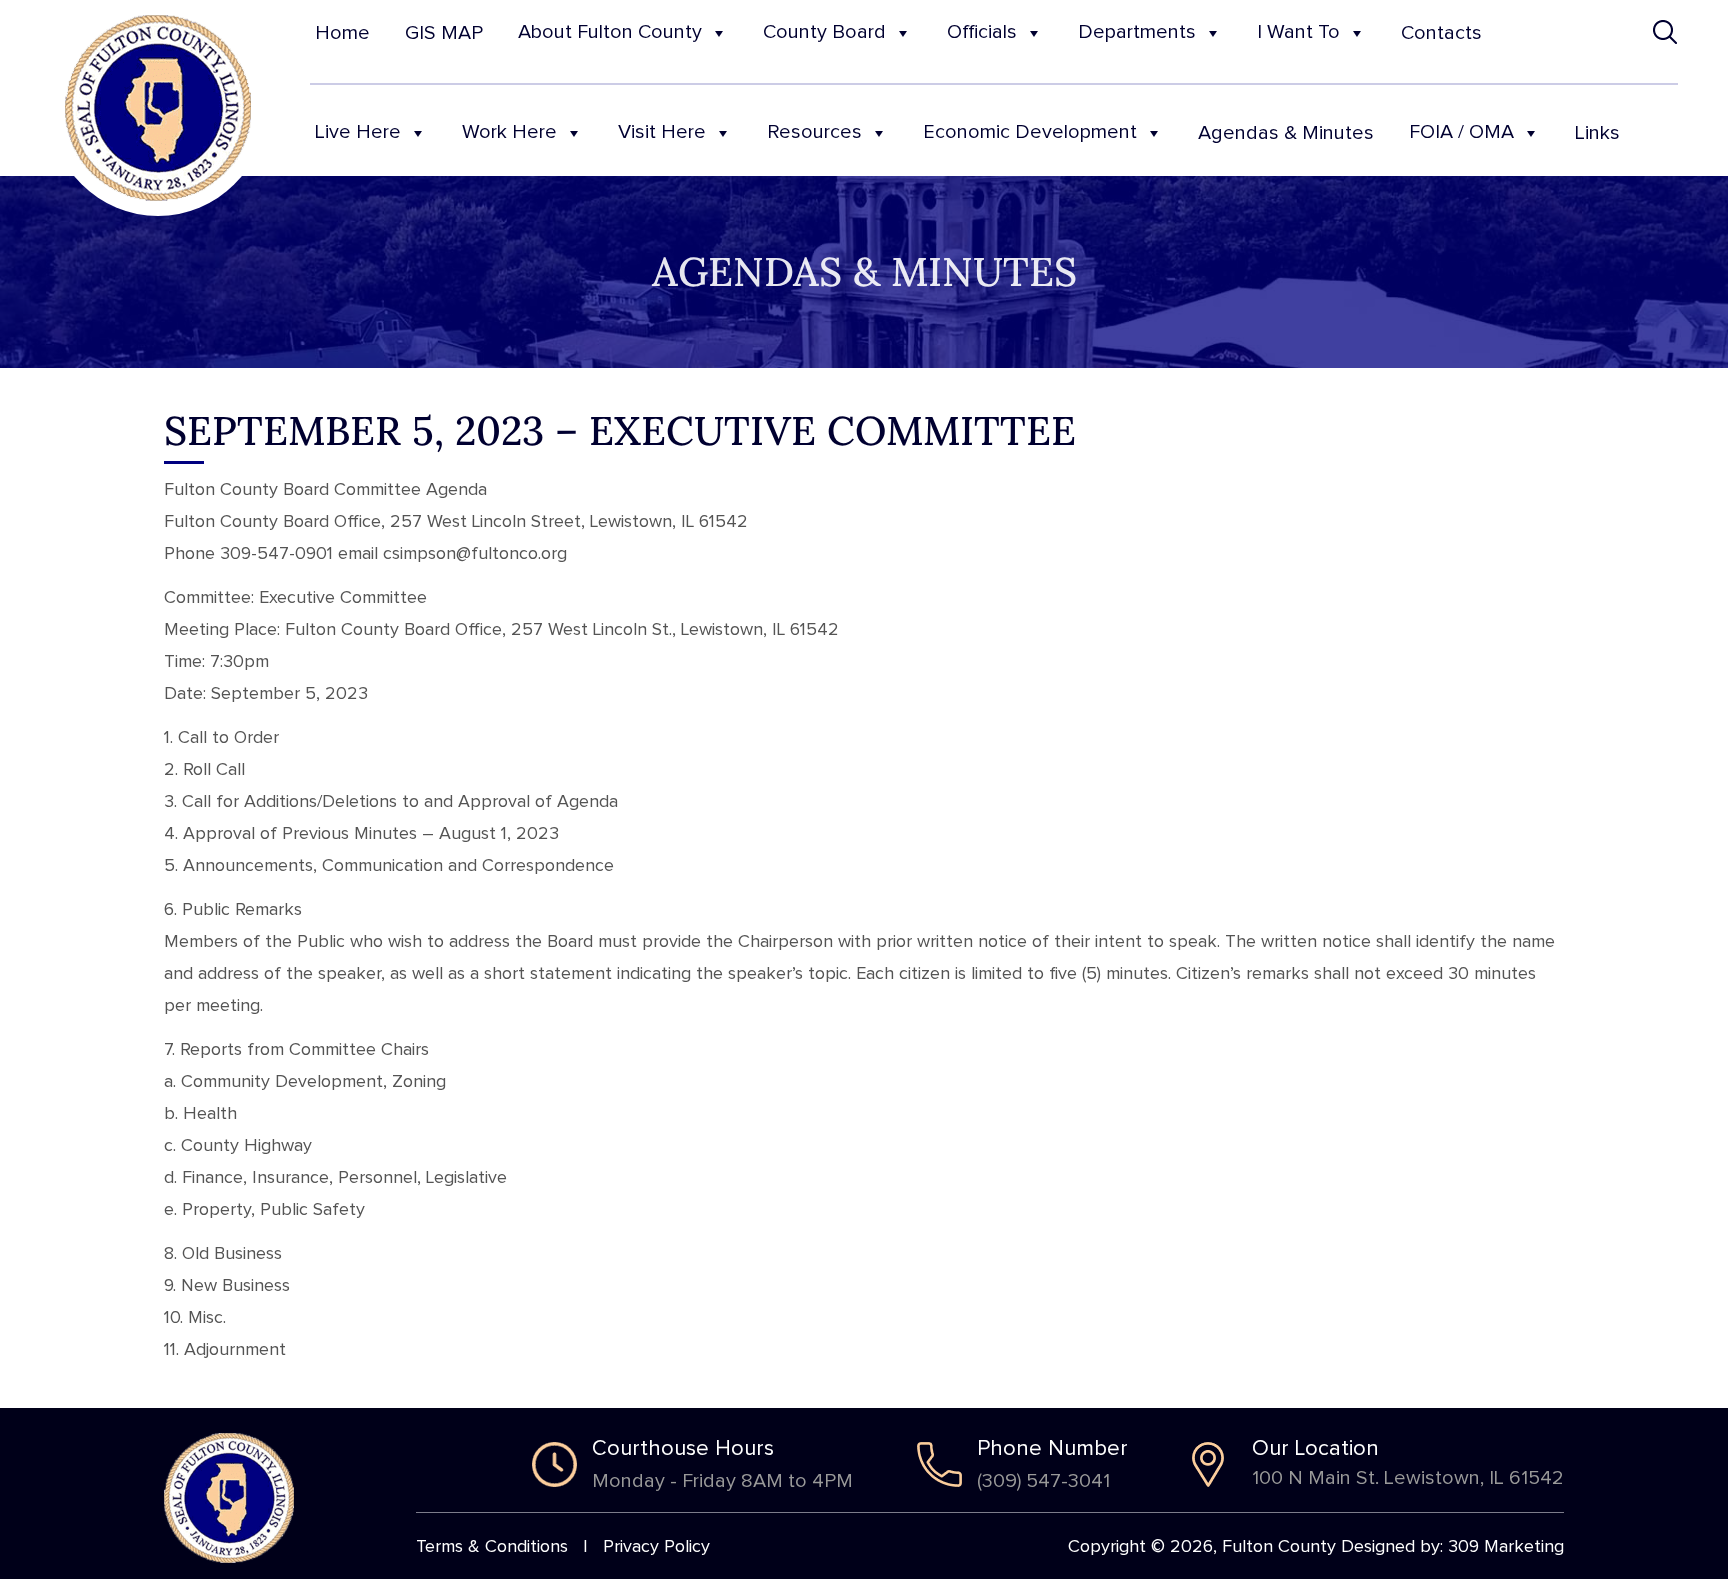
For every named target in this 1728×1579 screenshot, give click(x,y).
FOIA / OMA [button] (1461, 132)
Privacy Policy (656, 1547)
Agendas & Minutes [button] (1286, 133)
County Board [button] (824, 32)
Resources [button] (814, 132)
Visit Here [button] (662, 132)
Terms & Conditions (492, 1547)
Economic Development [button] (1030, 132)
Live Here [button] (358, 132)
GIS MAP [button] (444, 33)
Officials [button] (982, 32)
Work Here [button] (509, 132)
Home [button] (342, 33)
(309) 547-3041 (1043, 1481)
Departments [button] (1137, 32)
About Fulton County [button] (610, 32)
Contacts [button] (1441, 33)
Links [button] (1597, 133)
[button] (1665, 32)
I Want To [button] (1298, 32)
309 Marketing (1506, 1547)
